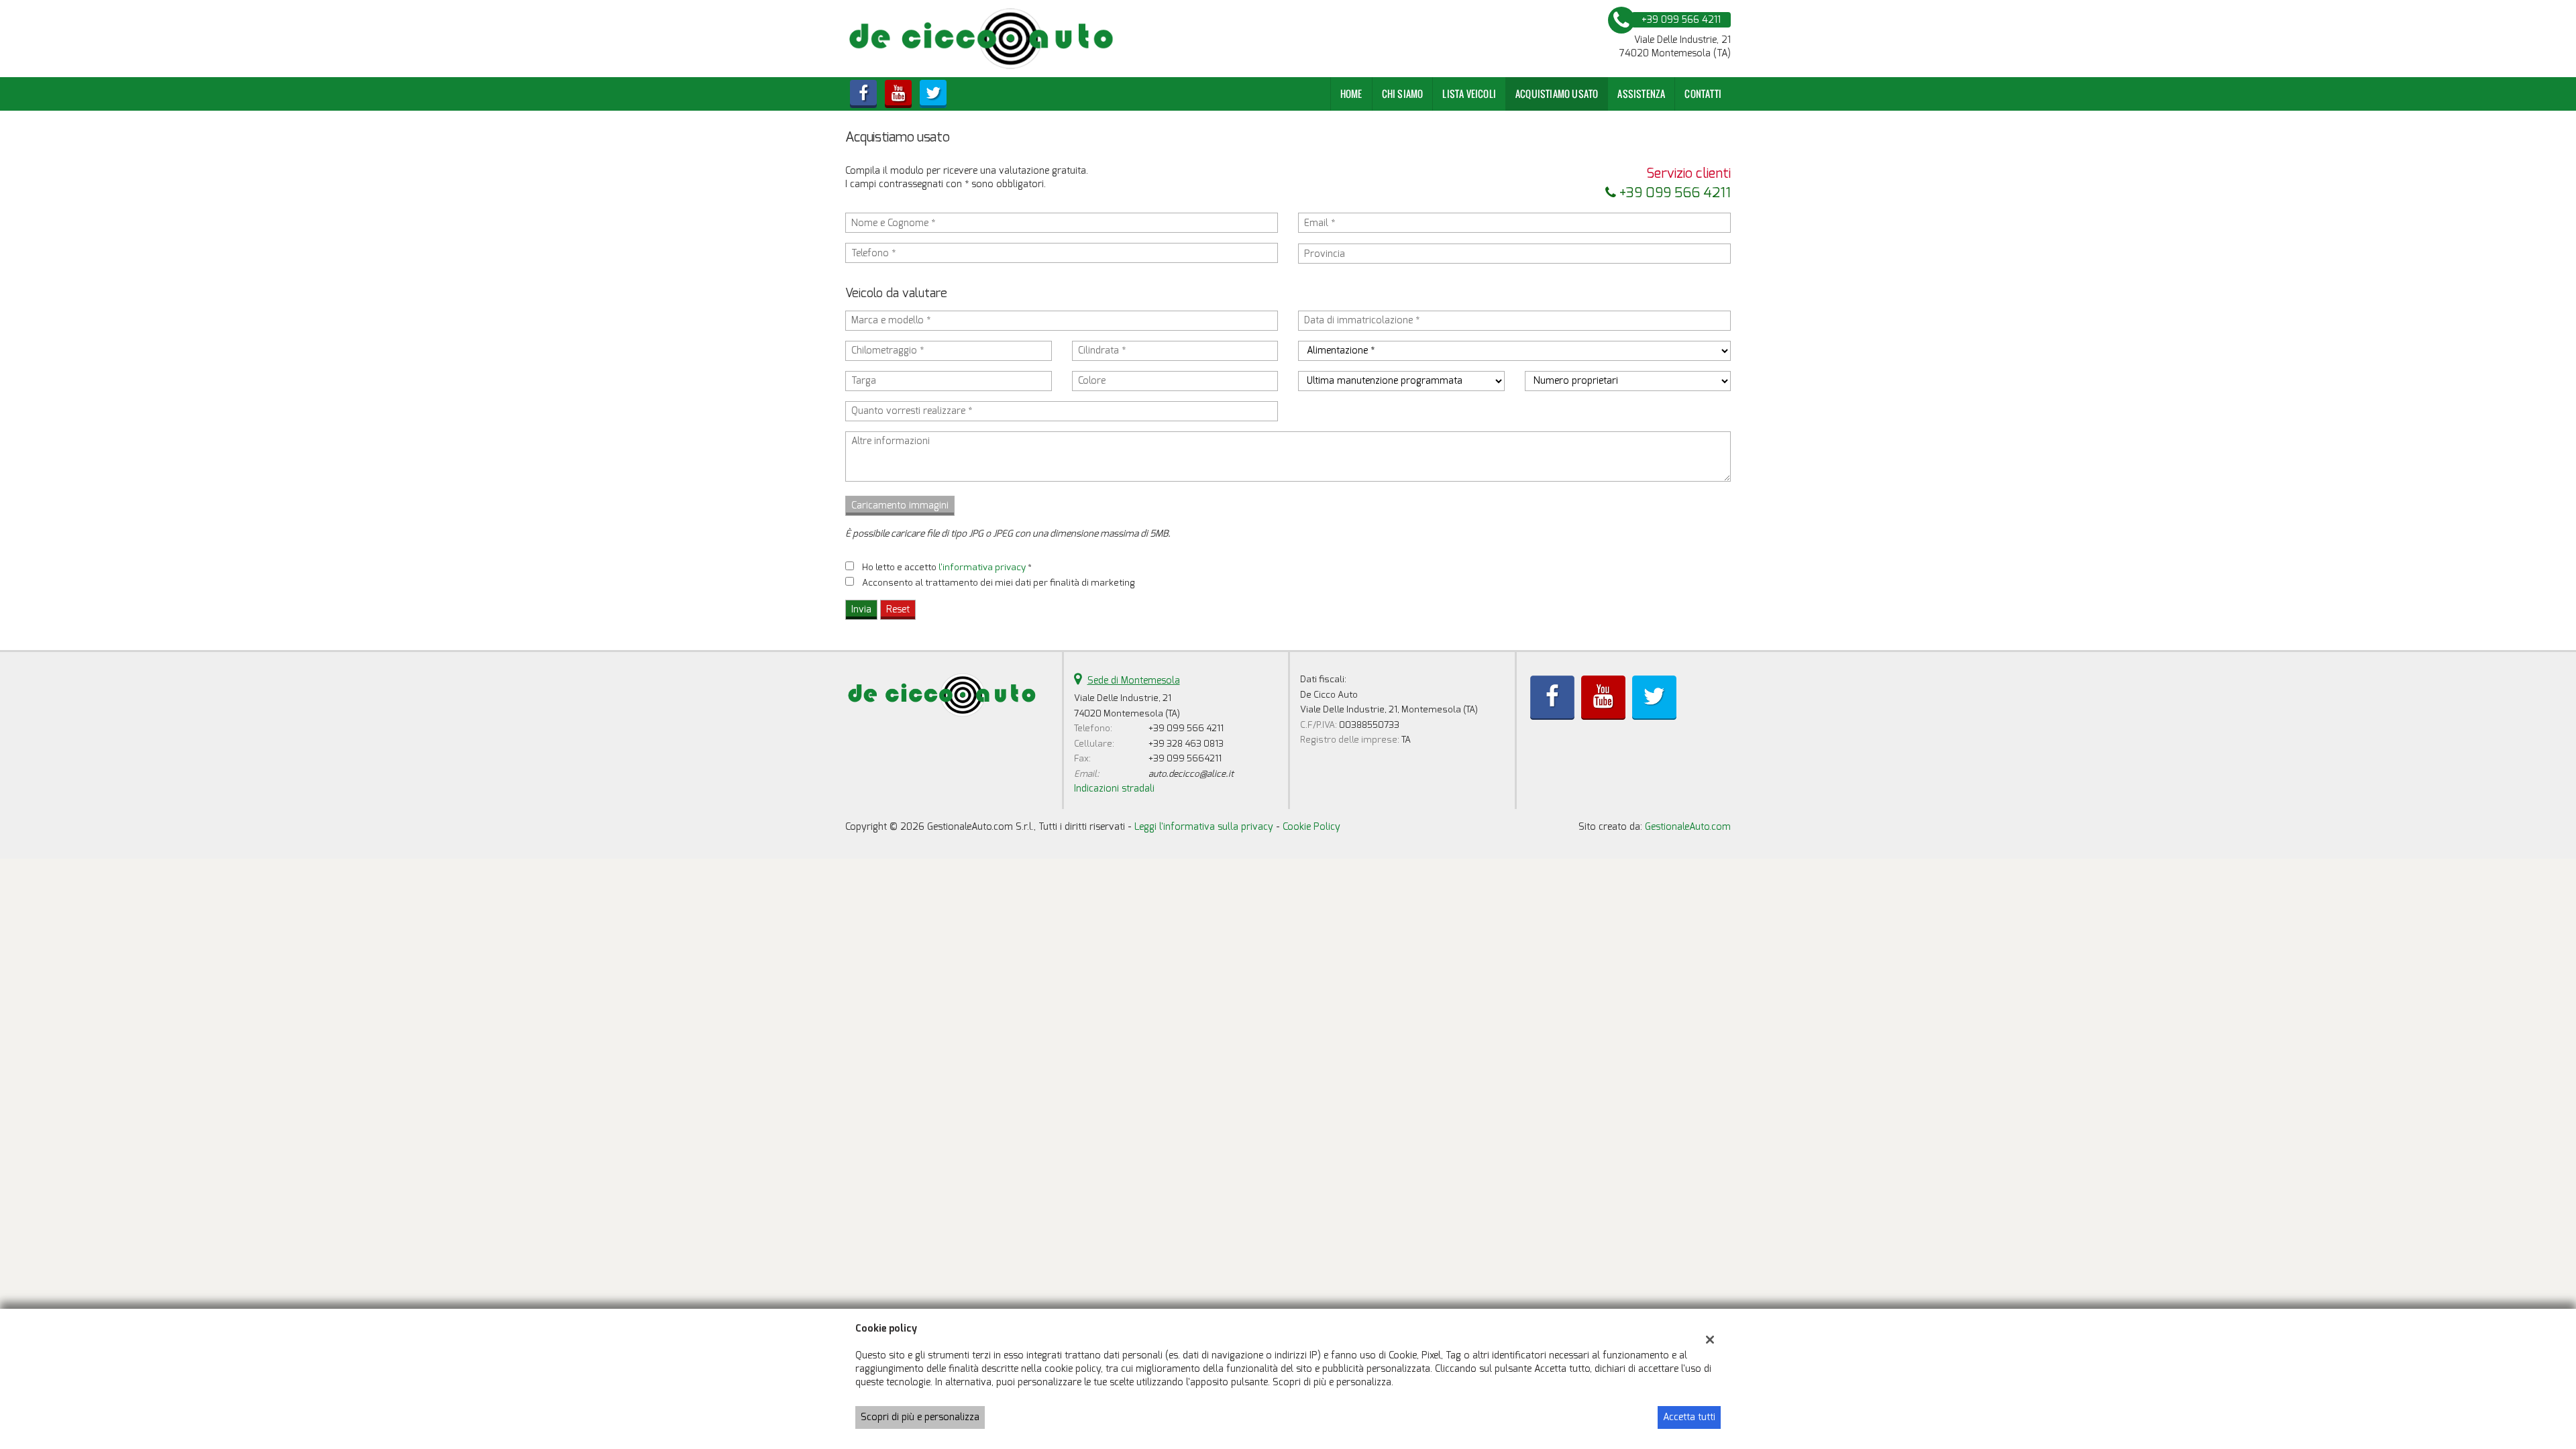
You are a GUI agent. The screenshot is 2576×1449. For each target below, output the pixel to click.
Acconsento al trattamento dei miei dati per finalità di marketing (999, 583)
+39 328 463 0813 (1186, 744)
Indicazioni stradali (1114, 789)
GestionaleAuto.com (1688, 827)
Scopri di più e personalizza (920, 1417)
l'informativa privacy (982, 567)
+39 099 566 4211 (1673, 193)
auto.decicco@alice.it (1191, 774)
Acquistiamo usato (1557, 94)
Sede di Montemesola (1134, 681)
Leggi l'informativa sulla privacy (1204, 827)
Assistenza (1641, 94)
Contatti (1703, 94)
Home (1351, 94)
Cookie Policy (1311, 827)
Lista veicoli (1469, 94)
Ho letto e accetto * (947, 567)
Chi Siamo (1403, 94)
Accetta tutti (1689, 1417)
